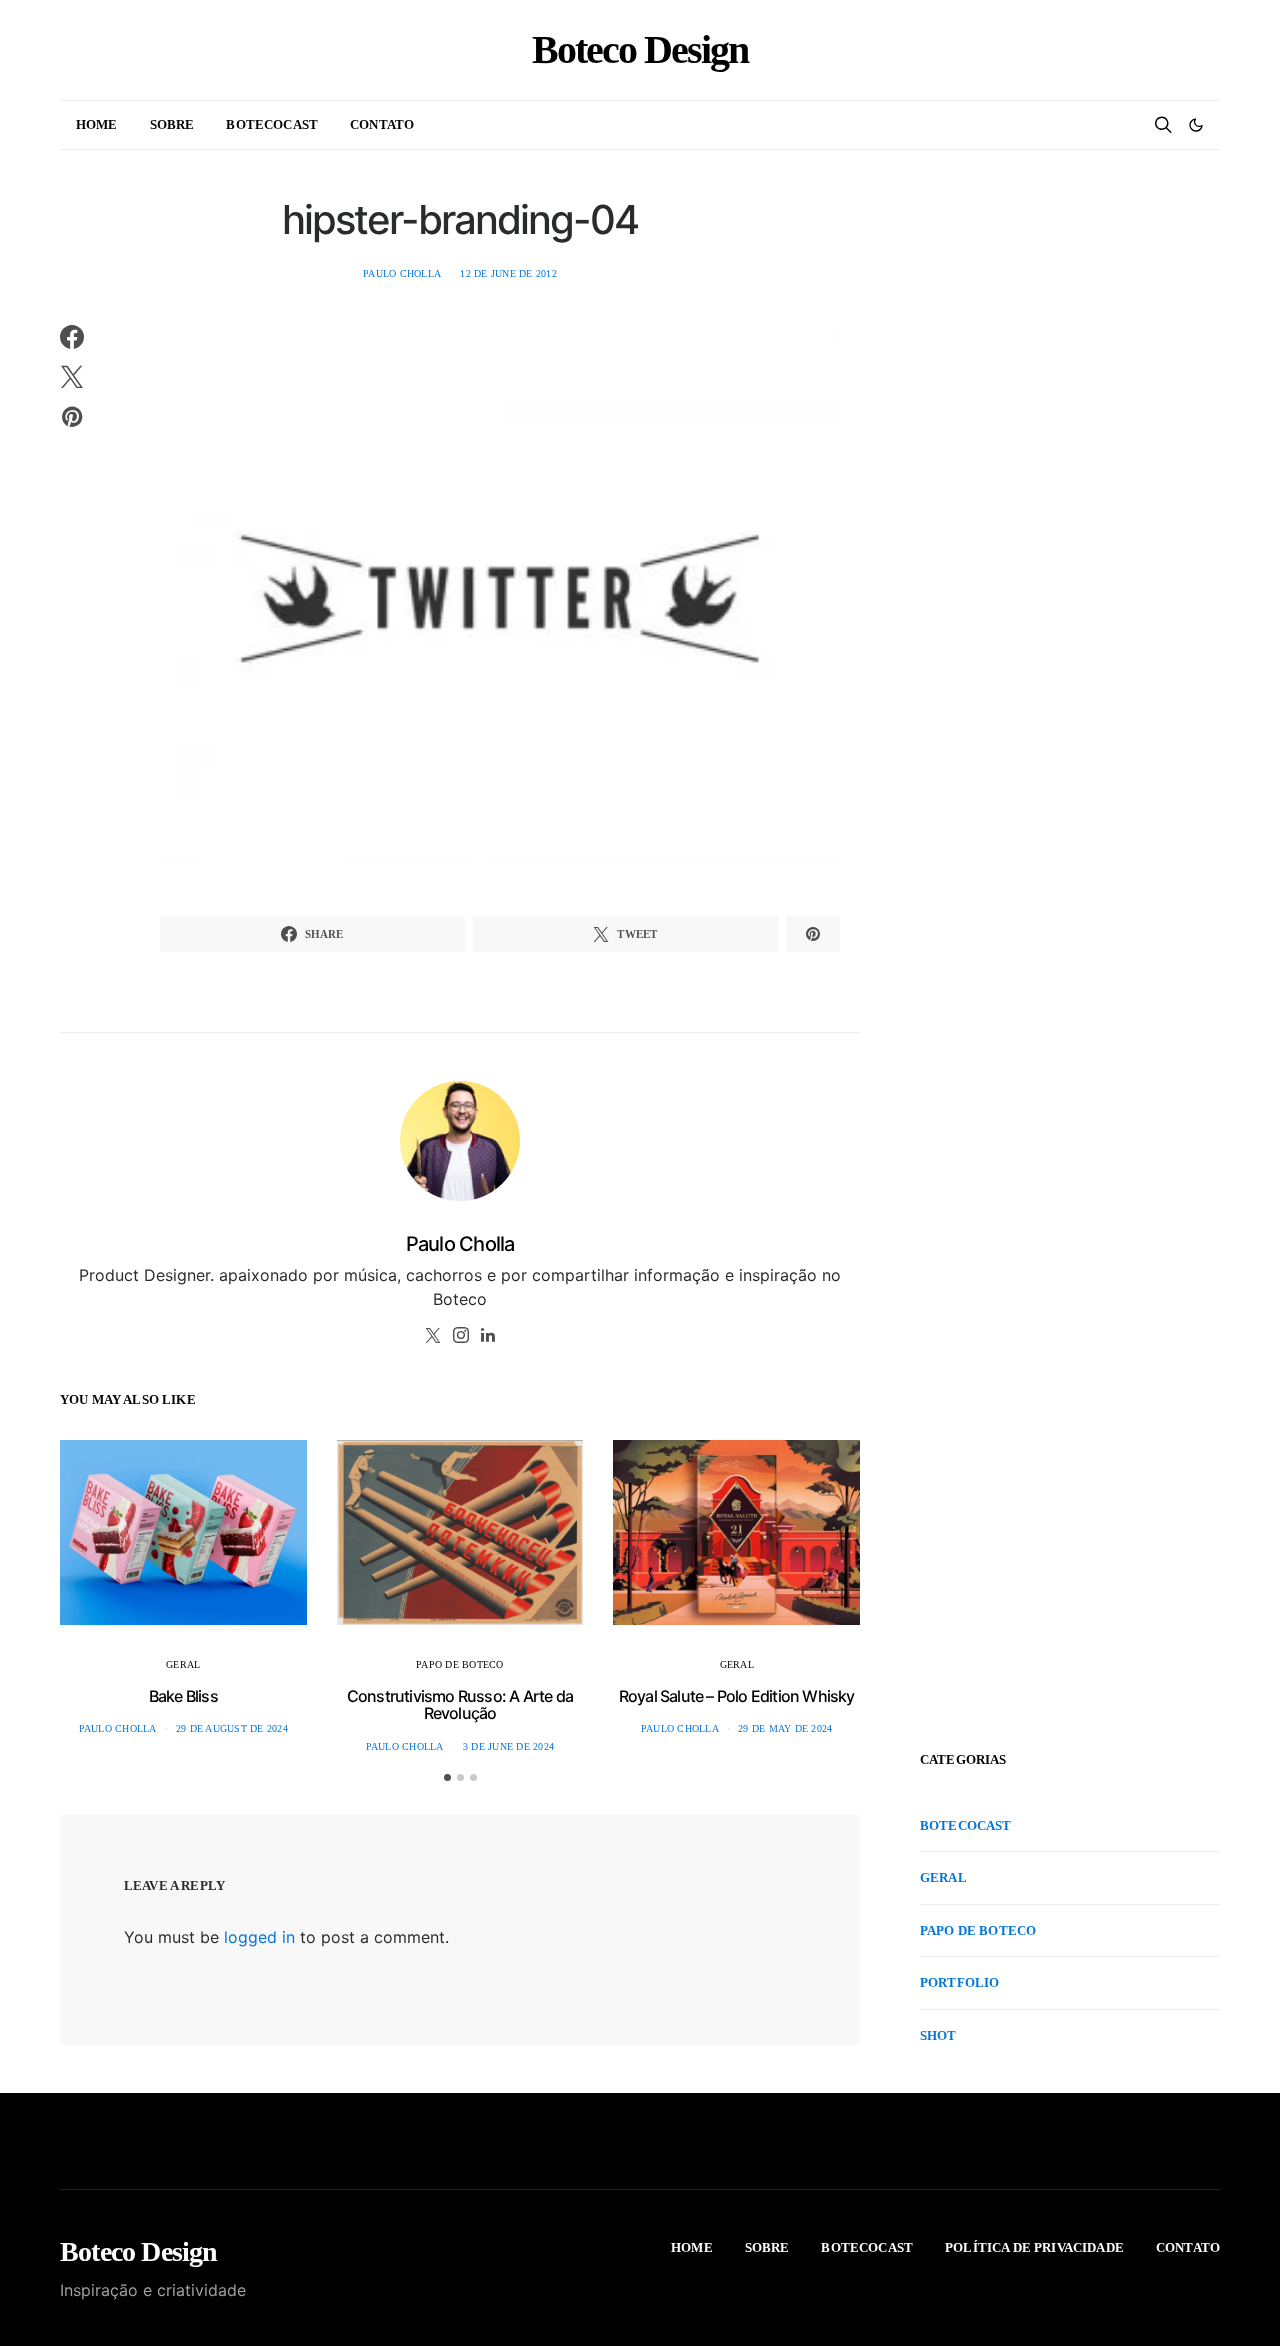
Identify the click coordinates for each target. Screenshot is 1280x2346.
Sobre (172, 124)
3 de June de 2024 (508, 1746)
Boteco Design (640, 50)
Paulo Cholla (402, 273)
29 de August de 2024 (232, 1728)
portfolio (959, 1982)
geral (183, 1664)
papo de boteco (460, 1664)
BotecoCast (272, 124)
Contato (382, 124)
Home (97, 124)
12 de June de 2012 (508, 273)
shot (938, 2035)
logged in (259, 1937)
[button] (1196, 125)
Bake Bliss (183, 1696)
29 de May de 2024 (785, 1728)
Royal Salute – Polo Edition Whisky (737, 1696)
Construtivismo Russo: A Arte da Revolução (460, 1705)
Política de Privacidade (1034, 2247)
